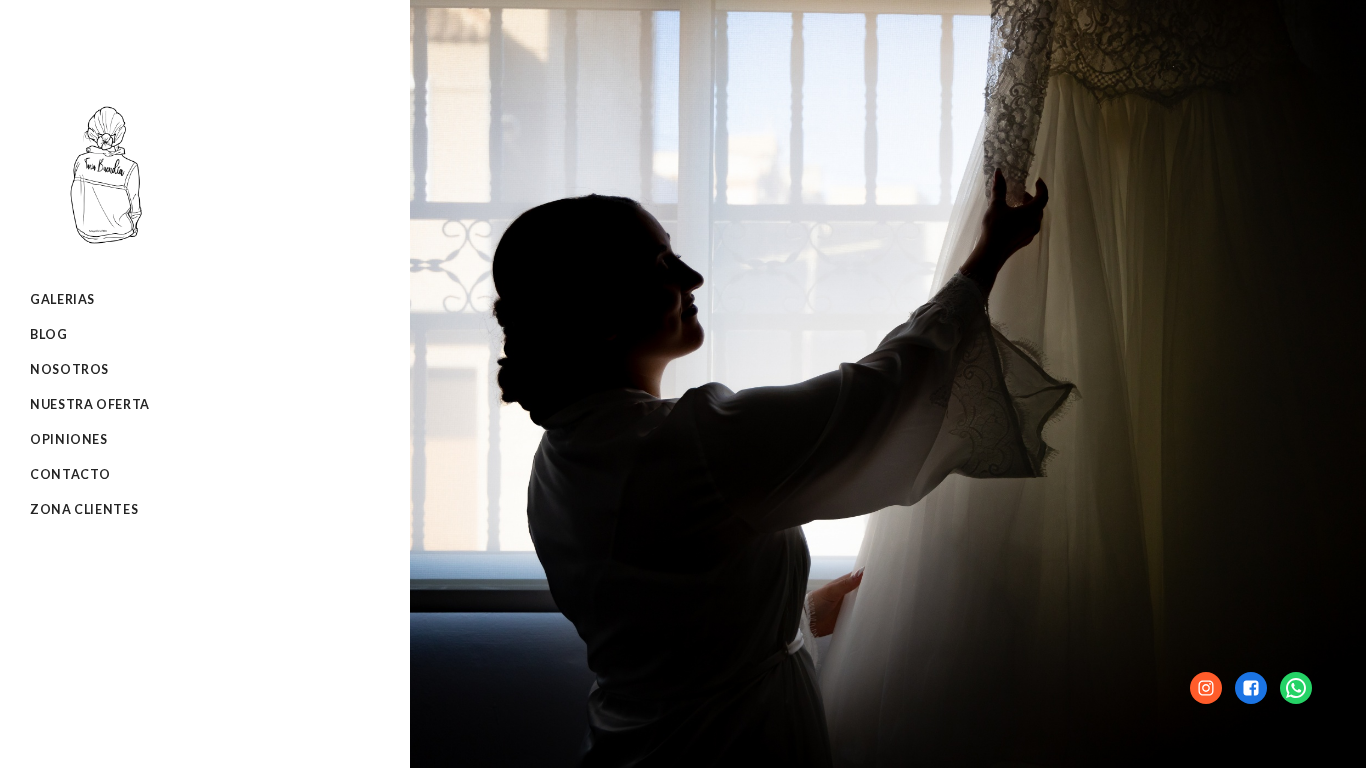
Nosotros (69, 369)
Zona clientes (84, 509)
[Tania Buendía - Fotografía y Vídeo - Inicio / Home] (105, 238)
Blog (49, 334)
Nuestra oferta (90, 404)
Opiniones (69, 439)
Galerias (62, 299)
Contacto (70, 474)
